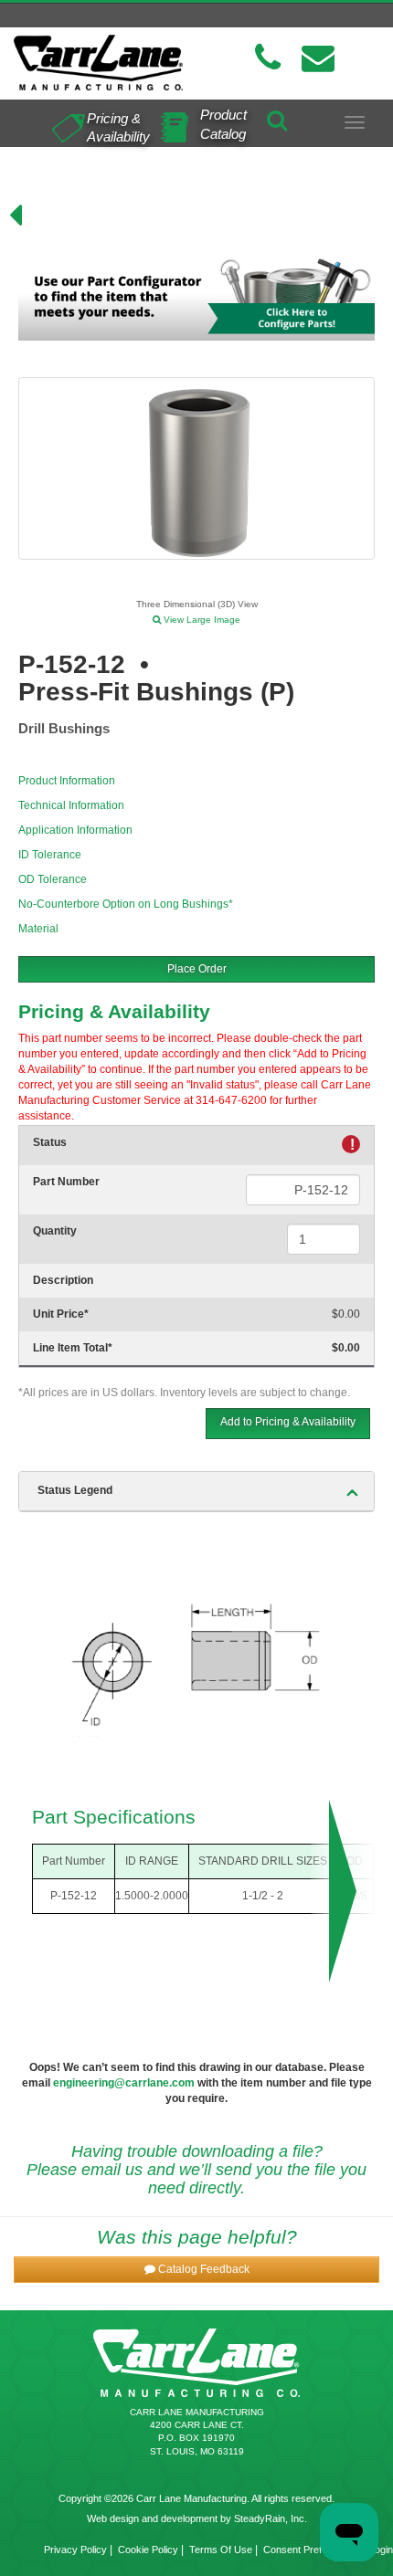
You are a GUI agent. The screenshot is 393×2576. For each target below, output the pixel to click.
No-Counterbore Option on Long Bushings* (126, 904)
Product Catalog (223, 124)
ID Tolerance (50, 855)
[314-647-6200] (268, 58)
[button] (196, 2270)
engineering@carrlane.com (124, 2083)
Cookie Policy (148, 2550)
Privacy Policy (75, 2550)
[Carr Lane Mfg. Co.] (98, 63)
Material (38, 929)
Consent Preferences (311, 2550)
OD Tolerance (53, 879)
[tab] (196, 1491)
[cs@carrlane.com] (318, 58)
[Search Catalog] (277, 117)
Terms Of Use (221, 2550)
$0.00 (346, 1314)
